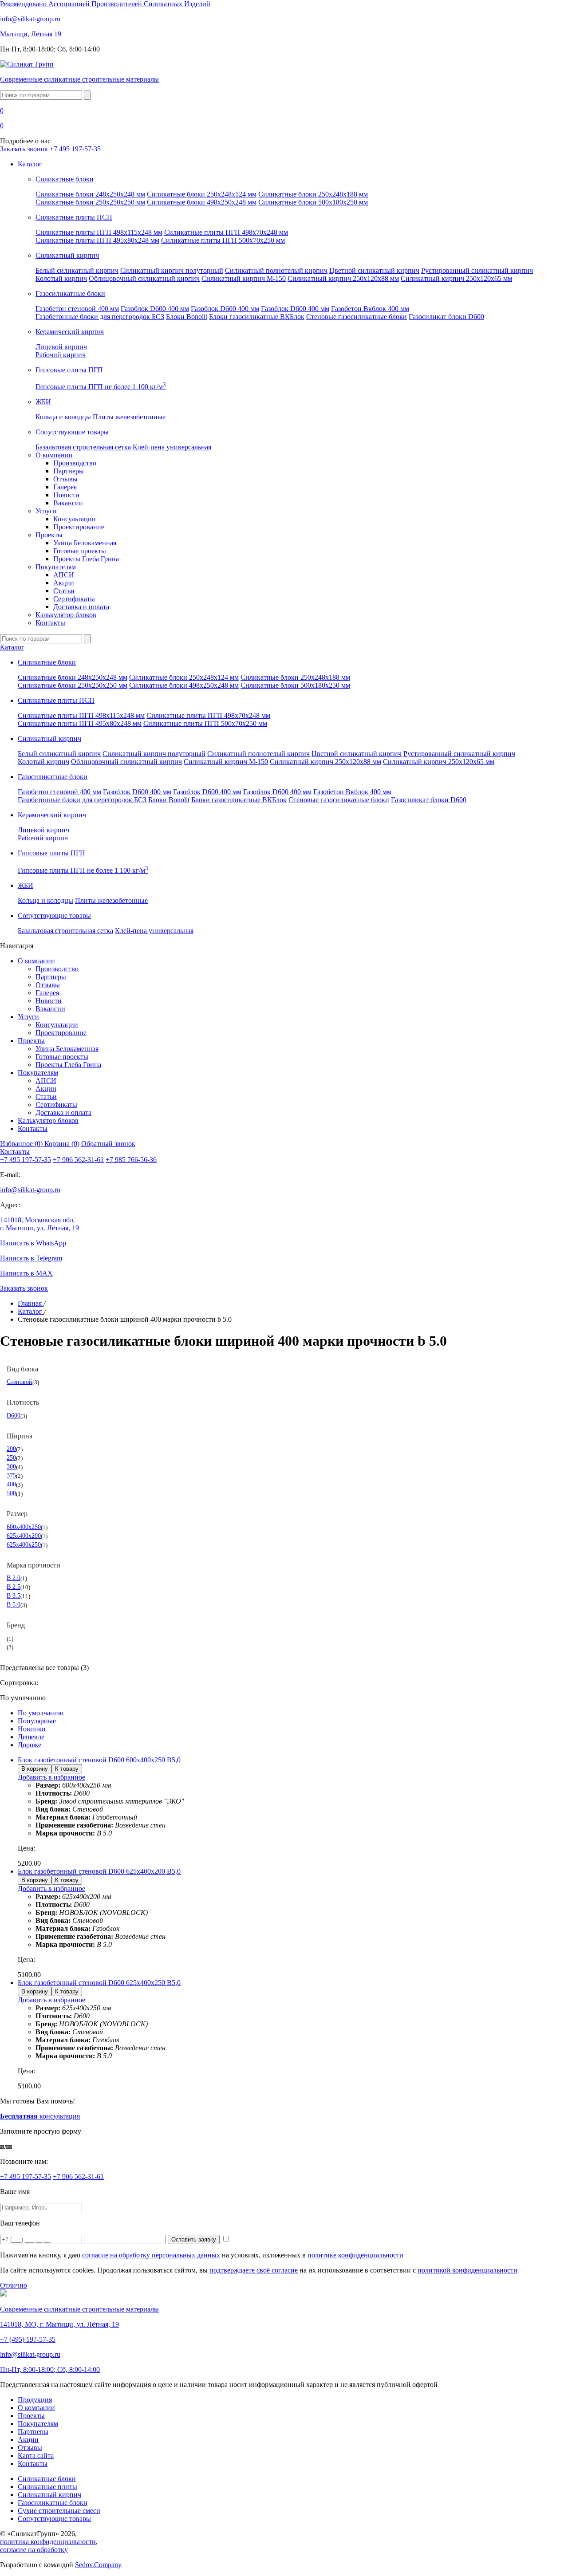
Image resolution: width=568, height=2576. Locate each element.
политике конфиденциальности (355, 2255)
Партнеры (69, 471)
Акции (64, 583)
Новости (66, 495)
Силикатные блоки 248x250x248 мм (90, 194)
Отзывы (65, 479)
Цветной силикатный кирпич (374, 270)
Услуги (46, 511)
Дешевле (31, 1737)
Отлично (14, 2285)
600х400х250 (24, 1527)
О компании (54, 455)
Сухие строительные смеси (59, 2511)
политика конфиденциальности (48, 2542)
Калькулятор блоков (66, 615)
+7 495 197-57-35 (75, 149)
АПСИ (64, 575)
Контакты (50, 623)
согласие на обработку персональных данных (151, 2255)
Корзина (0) (62, 1144)
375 (11, 1475)
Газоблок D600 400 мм (155, 309)
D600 (14, 1415)
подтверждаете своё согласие (254, 2270)
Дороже (30, 1745)
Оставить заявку (194, 2239)
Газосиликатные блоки (53, 2503)
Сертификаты (74, 599)
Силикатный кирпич (49, 2495)
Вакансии (68, 503)
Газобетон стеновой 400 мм (77, 309)
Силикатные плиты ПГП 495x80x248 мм (97, 240)
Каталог (30, 164)
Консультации (75, 519)
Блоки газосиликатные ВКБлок (257, 317)
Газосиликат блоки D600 (446, 317)
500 (11, 1493)
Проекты (49, 535)
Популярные (37, 1721)
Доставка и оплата (81, 607)
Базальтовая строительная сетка (83, 447)
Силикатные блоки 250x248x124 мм (202, 194)
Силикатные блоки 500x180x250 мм (313, 202)
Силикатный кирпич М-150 (244, 278)
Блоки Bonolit (187, 317)
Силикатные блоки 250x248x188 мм (313, 194)
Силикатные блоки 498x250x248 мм (202, 202)
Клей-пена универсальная (172, 447)
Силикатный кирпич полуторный (172, 270)
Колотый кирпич (61, 278)
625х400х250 (24, 1544)
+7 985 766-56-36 (131, 1160)
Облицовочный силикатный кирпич (144, 278)
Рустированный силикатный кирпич (477, 270)
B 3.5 (14, 1595)
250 (11, 1457)
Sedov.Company (98, 2565)
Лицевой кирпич (61, 347)
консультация (40, 2116)
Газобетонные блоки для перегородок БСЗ (100, 317)
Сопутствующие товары (54, 2519)
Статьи (64, 591)
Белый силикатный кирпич (77, 270)
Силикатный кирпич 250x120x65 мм (456, 278)
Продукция (35, 2400)
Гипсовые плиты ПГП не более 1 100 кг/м (101, 387)
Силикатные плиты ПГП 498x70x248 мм (226, 232)
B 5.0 (14, 1604)
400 (11, 1484)
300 (11, 1466)
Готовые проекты (80, 551)
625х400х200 (24, 1536)
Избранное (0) (22, 1144)
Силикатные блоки (47, 2479)
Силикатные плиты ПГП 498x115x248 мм (99, 232)
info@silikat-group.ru (30, 1190)
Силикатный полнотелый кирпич (276, 270)
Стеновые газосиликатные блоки (357, 317)
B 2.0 (14, 1578)
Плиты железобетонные (129, 417)
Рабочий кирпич (61, 355)
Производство (75, 463)
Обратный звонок (108, 1144)
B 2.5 (14, 1587)
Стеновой (20, 1382)
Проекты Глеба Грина (86, 559)
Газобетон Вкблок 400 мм (370, 309)
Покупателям (56, 567)
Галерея (65, 487)
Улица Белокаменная (85, 543)
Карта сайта (36, 2456)
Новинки (32, 1729)
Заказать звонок (24, 149)
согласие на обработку (34, 2550)
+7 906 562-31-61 (78, 1160)
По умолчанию (41, 1713)
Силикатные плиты (47, 2487)
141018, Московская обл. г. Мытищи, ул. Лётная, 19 (39, 1224)
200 (11, 1449)
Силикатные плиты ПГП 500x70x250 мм (223, 240)
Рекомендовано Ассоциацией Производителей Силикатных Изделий (105, 4)
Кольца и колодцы (63, 417)
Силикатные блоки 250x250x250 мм (90, 202)
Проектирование (79, 527)
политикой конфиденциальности (467, 2270)
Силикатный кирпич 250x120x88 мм (343, 278)
